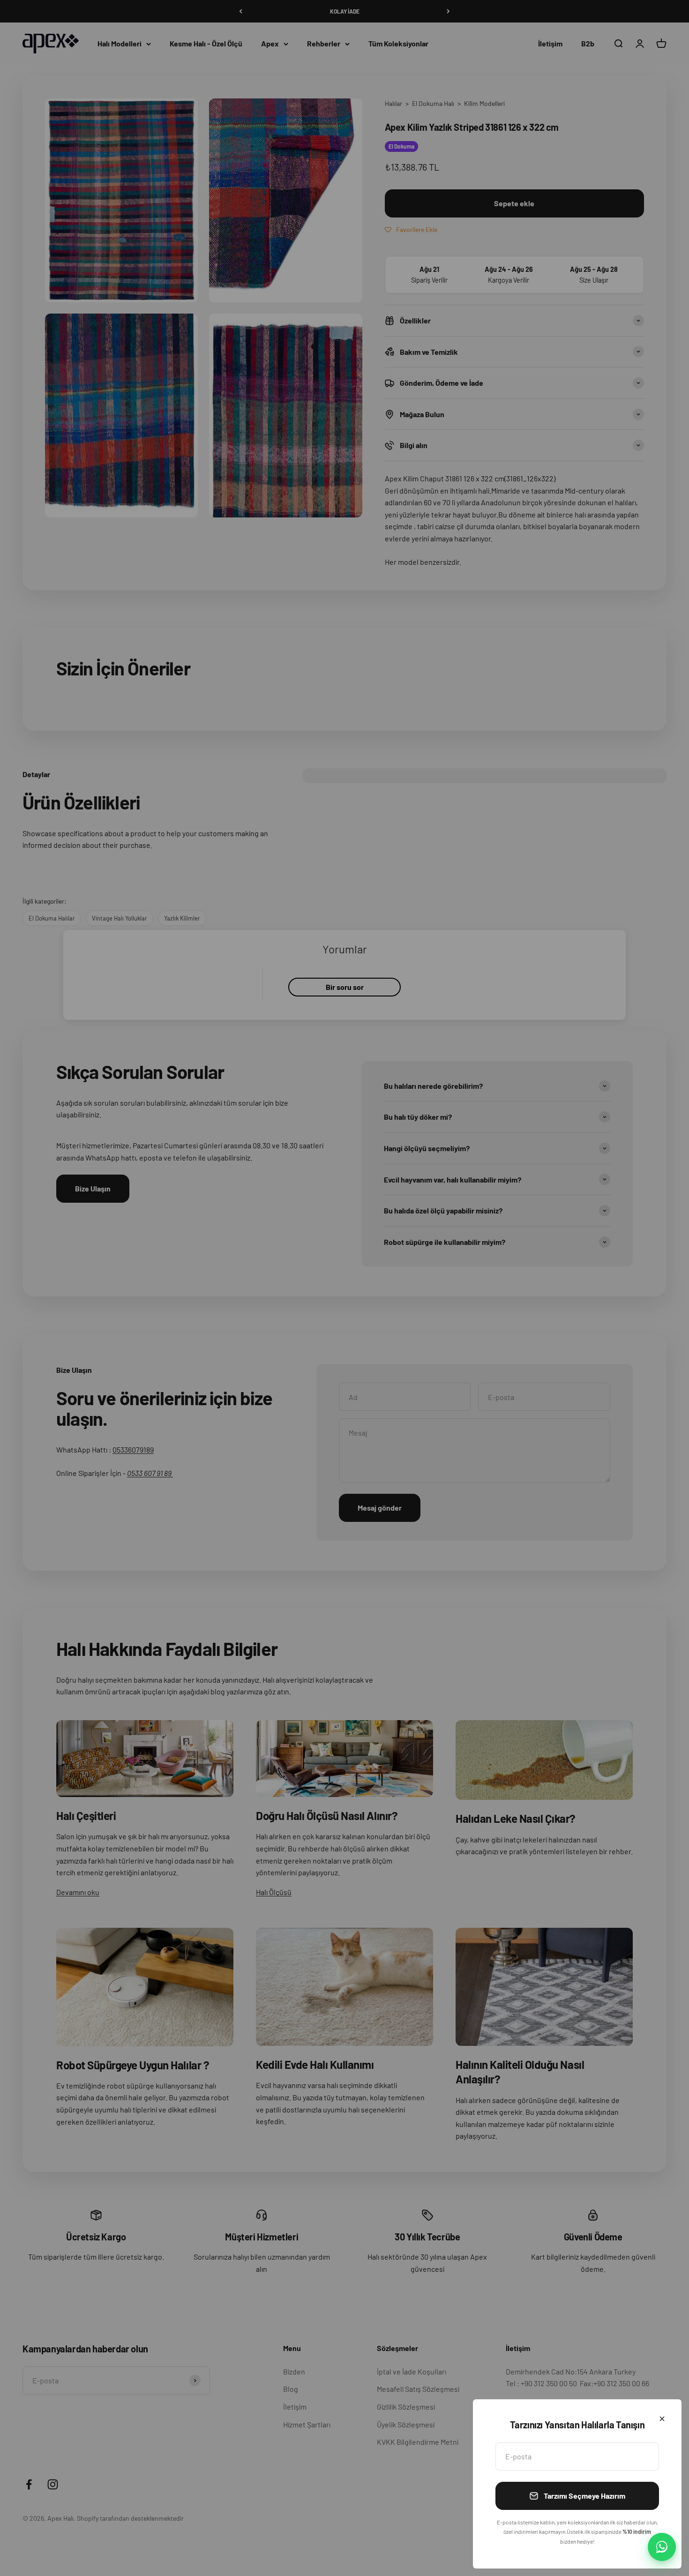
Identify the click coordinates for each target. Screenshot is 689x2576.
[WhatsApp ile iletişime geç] (662, 2547)
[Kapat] (662, 2419)
